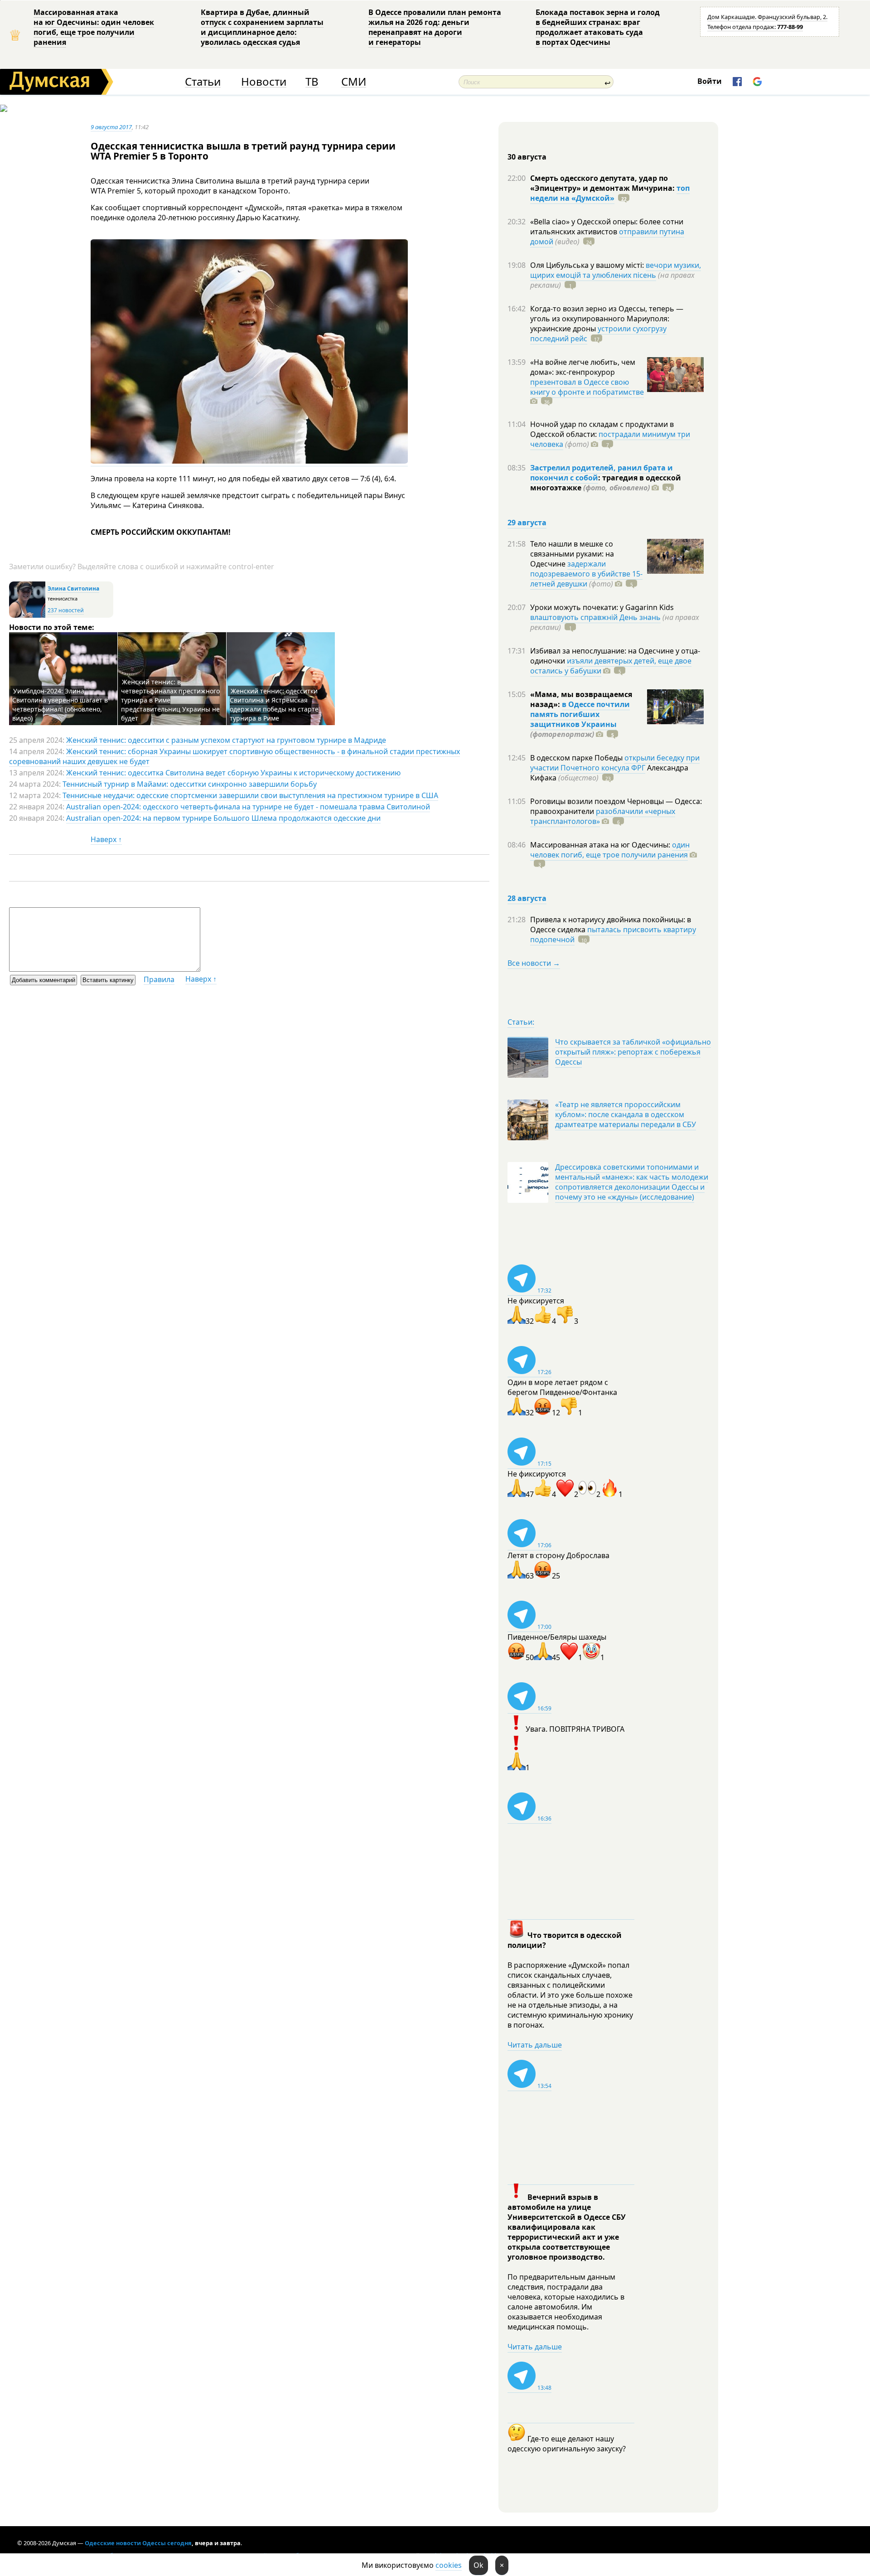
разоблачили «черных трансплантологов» (603, 816)
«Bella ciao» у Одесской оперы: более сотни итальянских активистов (607, 227)
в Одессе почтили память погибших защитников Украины (580, 714)
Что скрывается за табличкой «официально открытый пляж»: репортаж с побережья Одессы (633, 1052)
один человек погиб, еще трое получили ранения (610, 850)
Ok (478, 2565)
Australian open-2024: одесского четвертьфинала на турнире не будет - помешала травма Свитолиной (248, 807)
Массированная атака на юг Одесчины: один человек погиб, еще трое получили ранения (94, 27)
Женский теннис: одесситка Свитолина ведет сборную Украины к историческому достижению (233, 773)
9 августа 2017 (111, 127)
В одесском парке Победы (577, 758)
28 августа (527, 898)
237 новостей (66, 610)
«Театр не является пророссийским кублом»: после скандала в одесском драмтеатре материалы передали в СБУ (626, 1114)
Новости (264, 82)
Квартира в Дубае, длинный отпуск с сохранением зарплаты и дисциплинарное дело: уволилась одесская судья (262, 27)
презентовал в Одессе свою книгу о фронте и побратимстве (587, 387)
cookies (449, 2565)
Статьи (203, 82)
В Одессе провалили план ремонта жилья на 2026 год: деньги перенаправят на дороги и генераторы (435, 27)
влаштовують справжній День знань (595, 617)
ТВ (312, 82)
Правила (159, 979)
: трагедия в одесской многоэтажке (606, 483)
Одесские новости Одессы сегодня (138, 2543)
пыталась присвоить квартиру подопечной (613, 935)
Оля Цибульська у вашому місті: (588, 265)
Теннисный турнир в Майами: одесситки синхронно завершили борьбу (190, 784)
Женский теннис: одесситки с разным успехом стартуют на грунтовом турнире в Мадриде (226, 740)
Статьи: (521, 1022)
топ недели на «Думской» (610, 193)
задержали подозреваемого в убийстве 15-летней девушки (586, 574)
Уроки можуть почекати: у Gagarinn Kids (602, 607)
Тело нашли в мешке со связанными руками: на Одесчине (572, 554)
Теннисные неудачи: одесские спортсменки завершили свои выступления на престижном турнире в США (250, 795)
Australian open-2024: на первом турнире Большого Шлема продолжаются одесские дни (223, 818)
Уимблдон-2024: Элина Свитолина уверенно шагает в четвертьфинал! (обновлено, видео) (60, 705)
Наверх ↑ (106, 839)
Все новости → (534, 963)
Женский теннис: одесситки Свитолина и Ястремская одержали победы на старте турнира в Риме (274, 705)
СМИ (354, 82)
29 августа (527, 523)
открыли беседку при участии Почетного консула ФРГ (615, 763)
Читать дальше (535, 2045)
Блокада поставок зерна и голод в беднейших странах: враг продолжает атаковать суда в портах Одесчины (598, 27)
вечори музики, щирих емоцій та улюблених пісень (616, 270)
